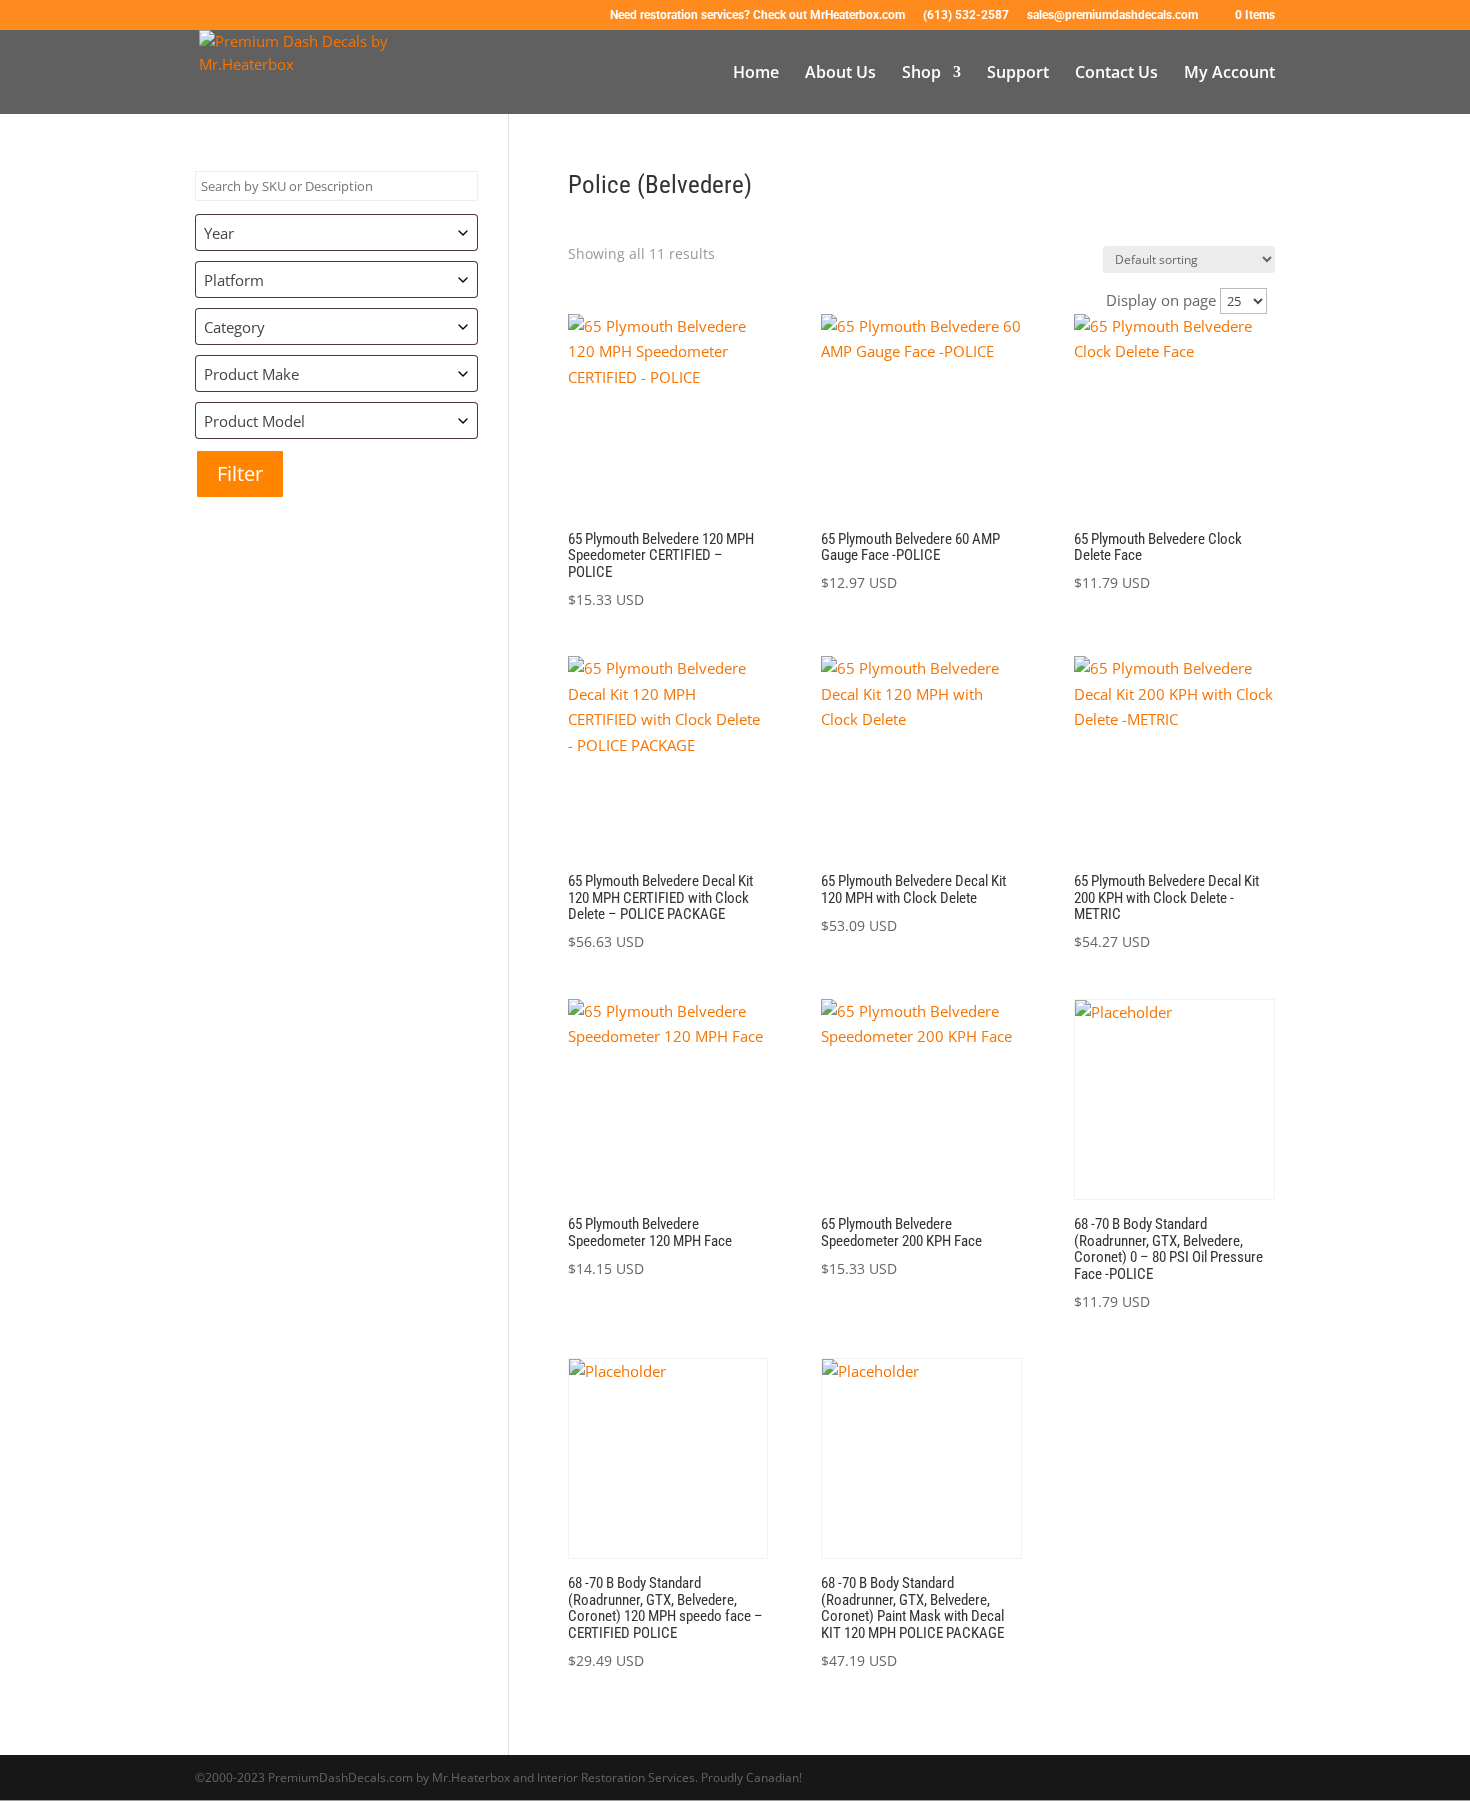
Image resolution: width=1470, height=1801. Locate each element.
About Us (840, 74)
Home (756, 74)
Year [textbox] (219, 233)
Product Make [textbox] (251, 374)
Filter (240, 473)
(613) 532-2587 (966, 15)
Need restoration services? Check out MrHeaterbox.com (757, 15)
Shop (921, 74)
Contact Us (1116, 74)
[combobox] (336, 232)
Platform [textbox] (234, 280)
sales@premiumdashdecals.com (1112, 15)
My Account (1229, 74)
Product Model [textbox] (254, 421)
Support (1018, 74)
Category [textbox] (234, 327)
